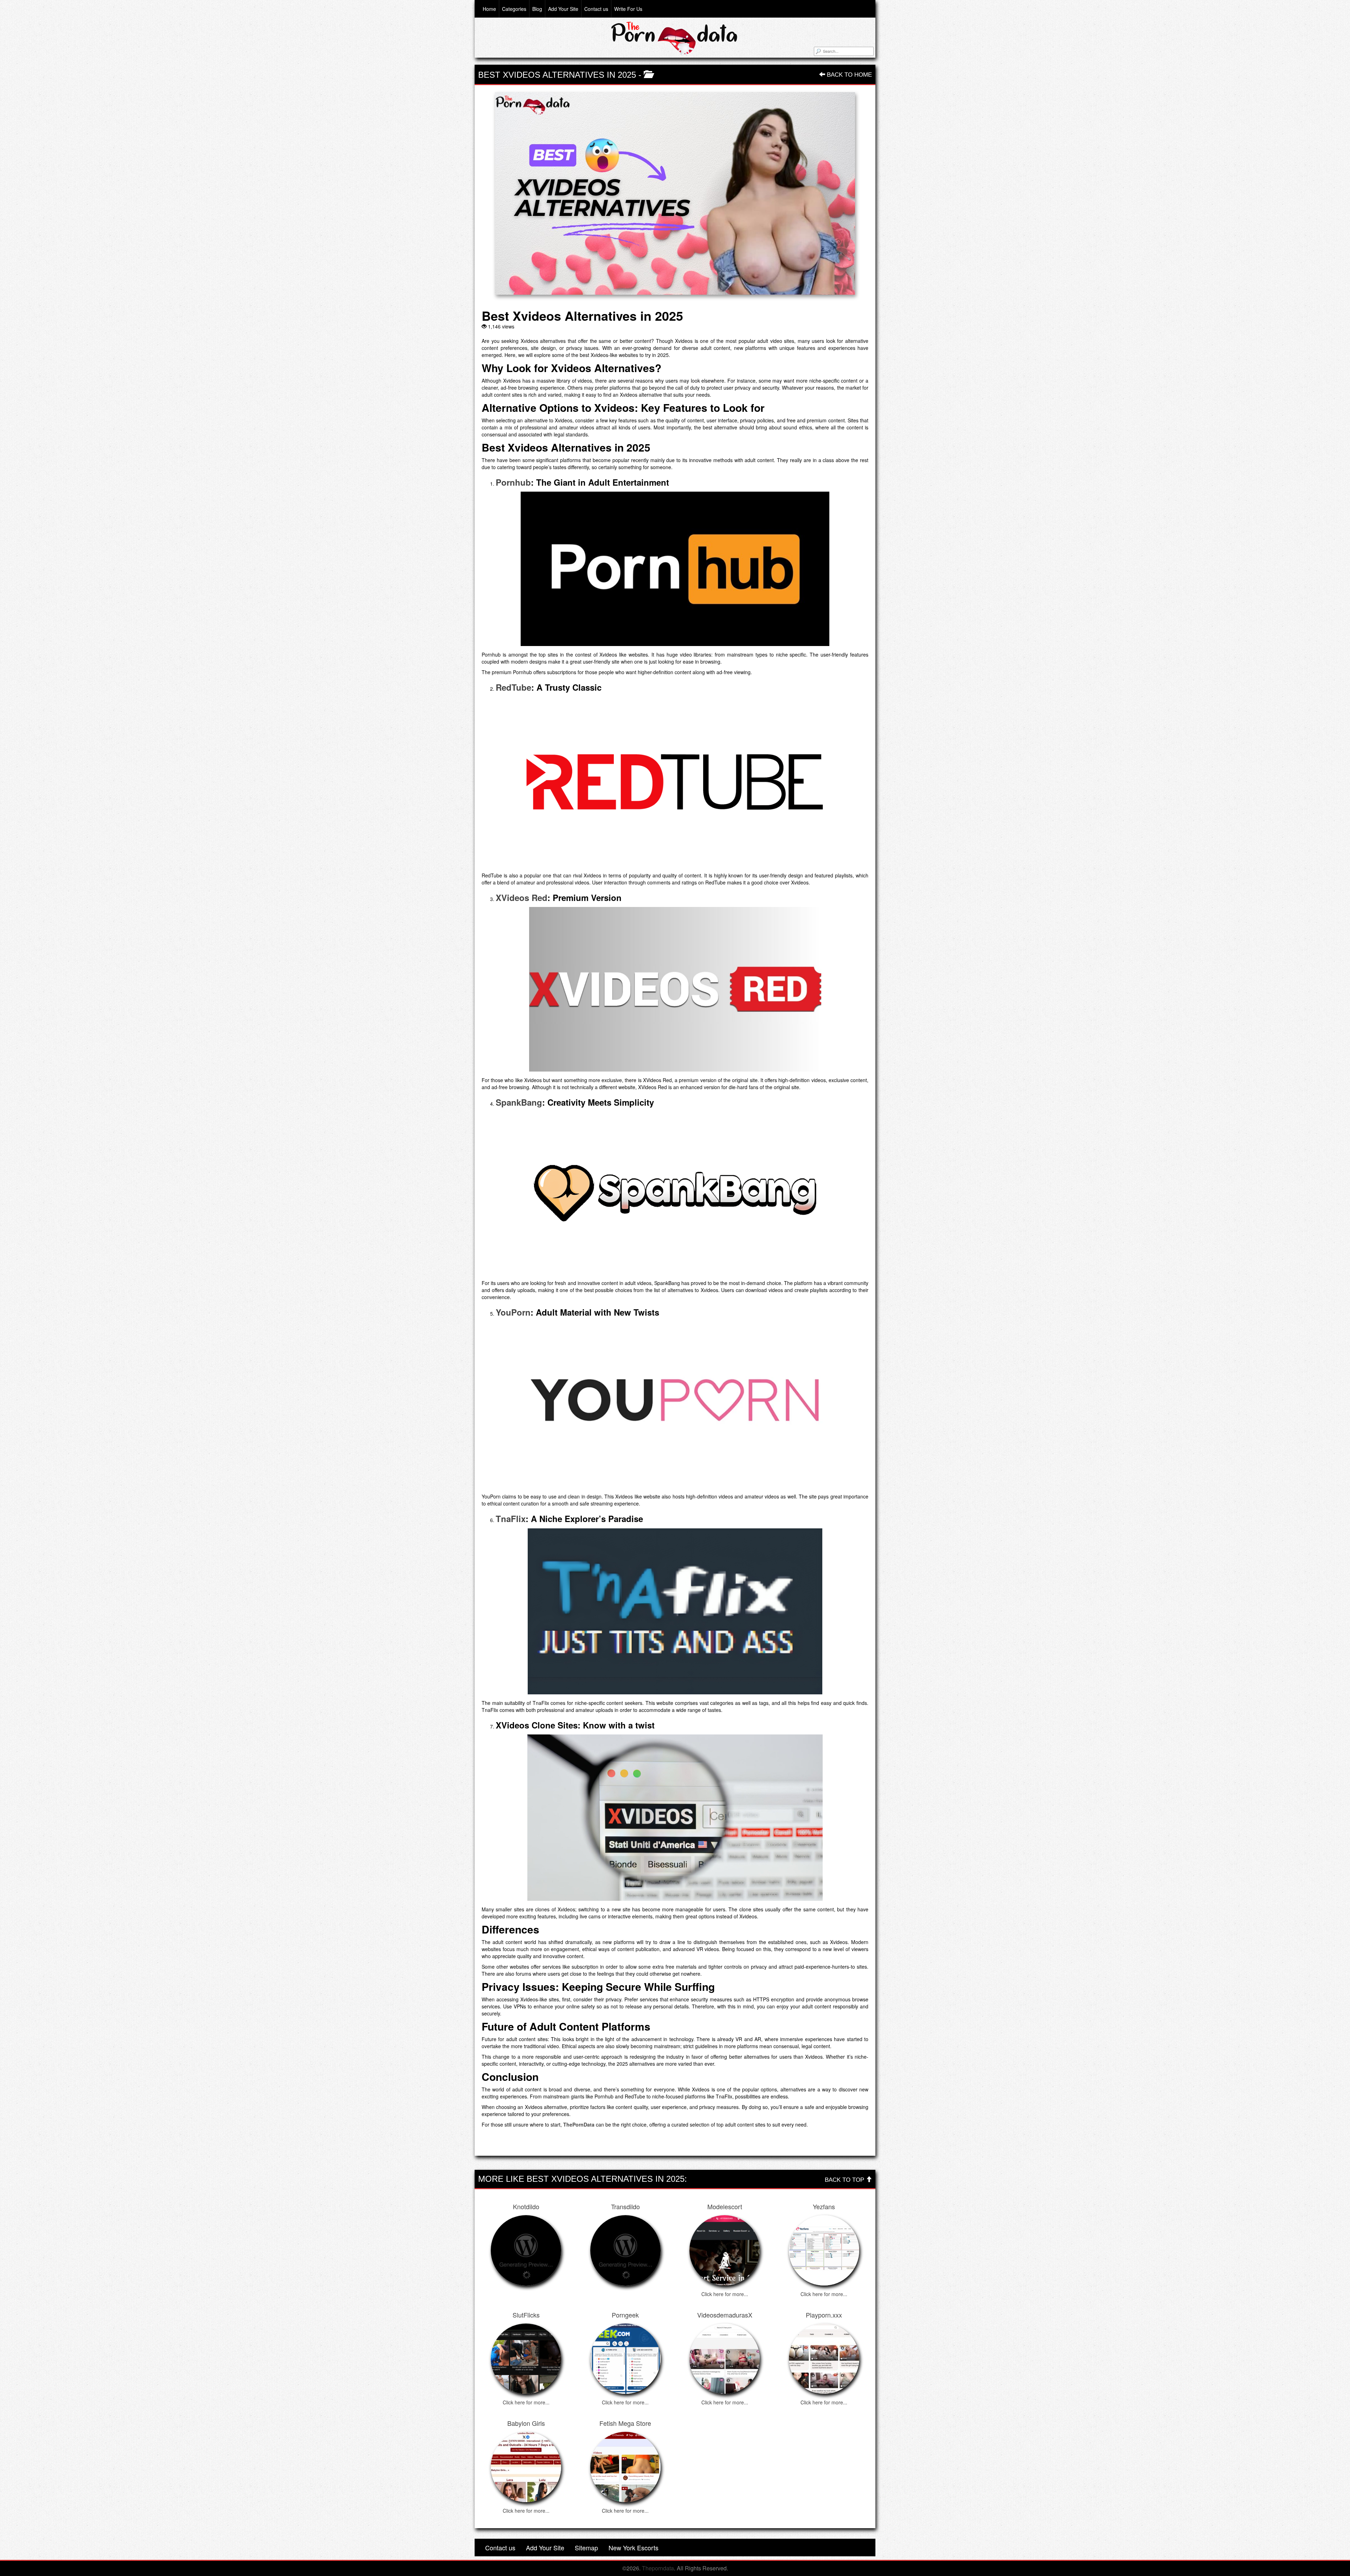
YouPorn (513, 1312)
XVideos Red (522, 897)
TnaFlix (511, 1519)
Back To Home (848, 75)
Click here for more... (725, 2294)
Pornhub (513, 482)
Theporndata (658, 2568)
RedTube (513, 687)
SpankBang (519, 1102)
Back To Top (845, 2180)
